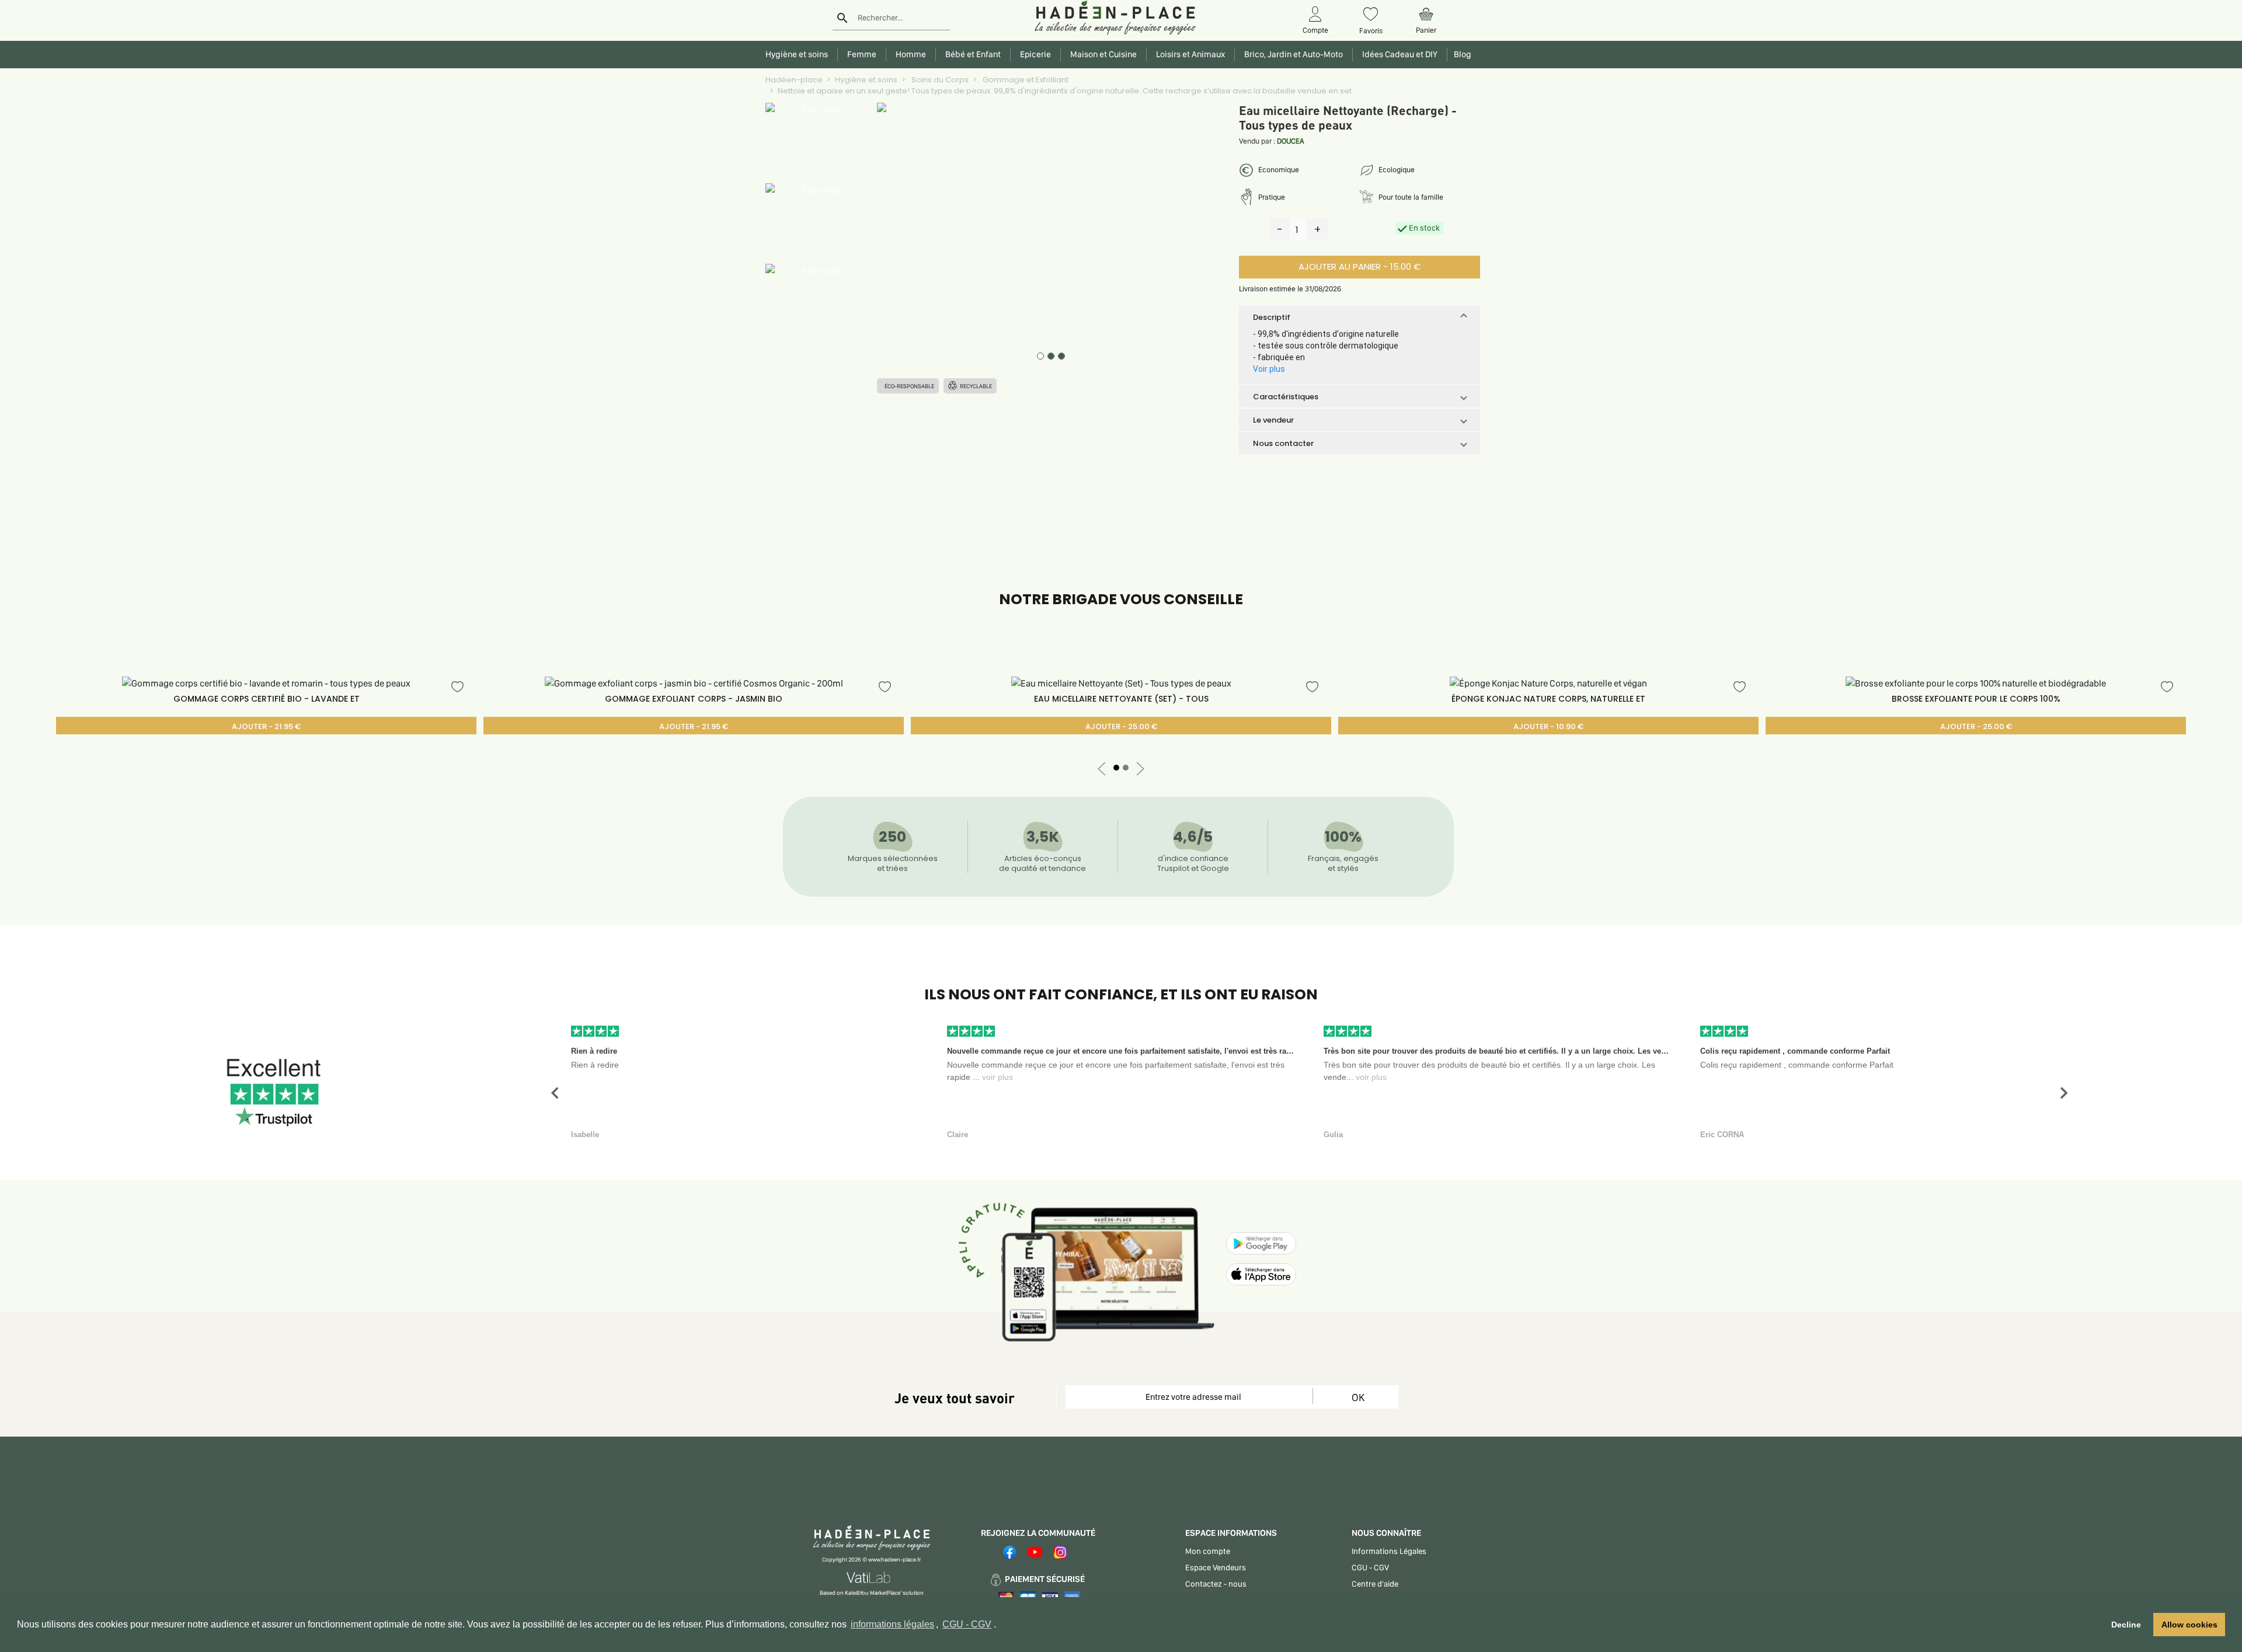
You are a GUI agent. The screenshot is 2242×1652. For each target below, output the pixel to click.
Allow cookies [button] (2189, 1625)
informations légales (892, 1624)
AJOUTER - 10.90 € (1548, 726)
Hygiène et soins (866, 80)
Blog (1461, 54)
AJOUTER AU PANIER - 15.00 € (1360, 266)
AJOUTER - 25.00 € (1121, 726)
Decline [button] (2126, 1625)
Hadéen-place (794, 80)
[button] (1360, 317)
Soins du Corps (939, 80)
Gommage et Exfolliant (1025, 80)
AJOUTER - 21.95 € (266, 726)
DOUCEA (1291, 141)
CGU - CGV (967, 1624)
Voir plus (1269, 369)
